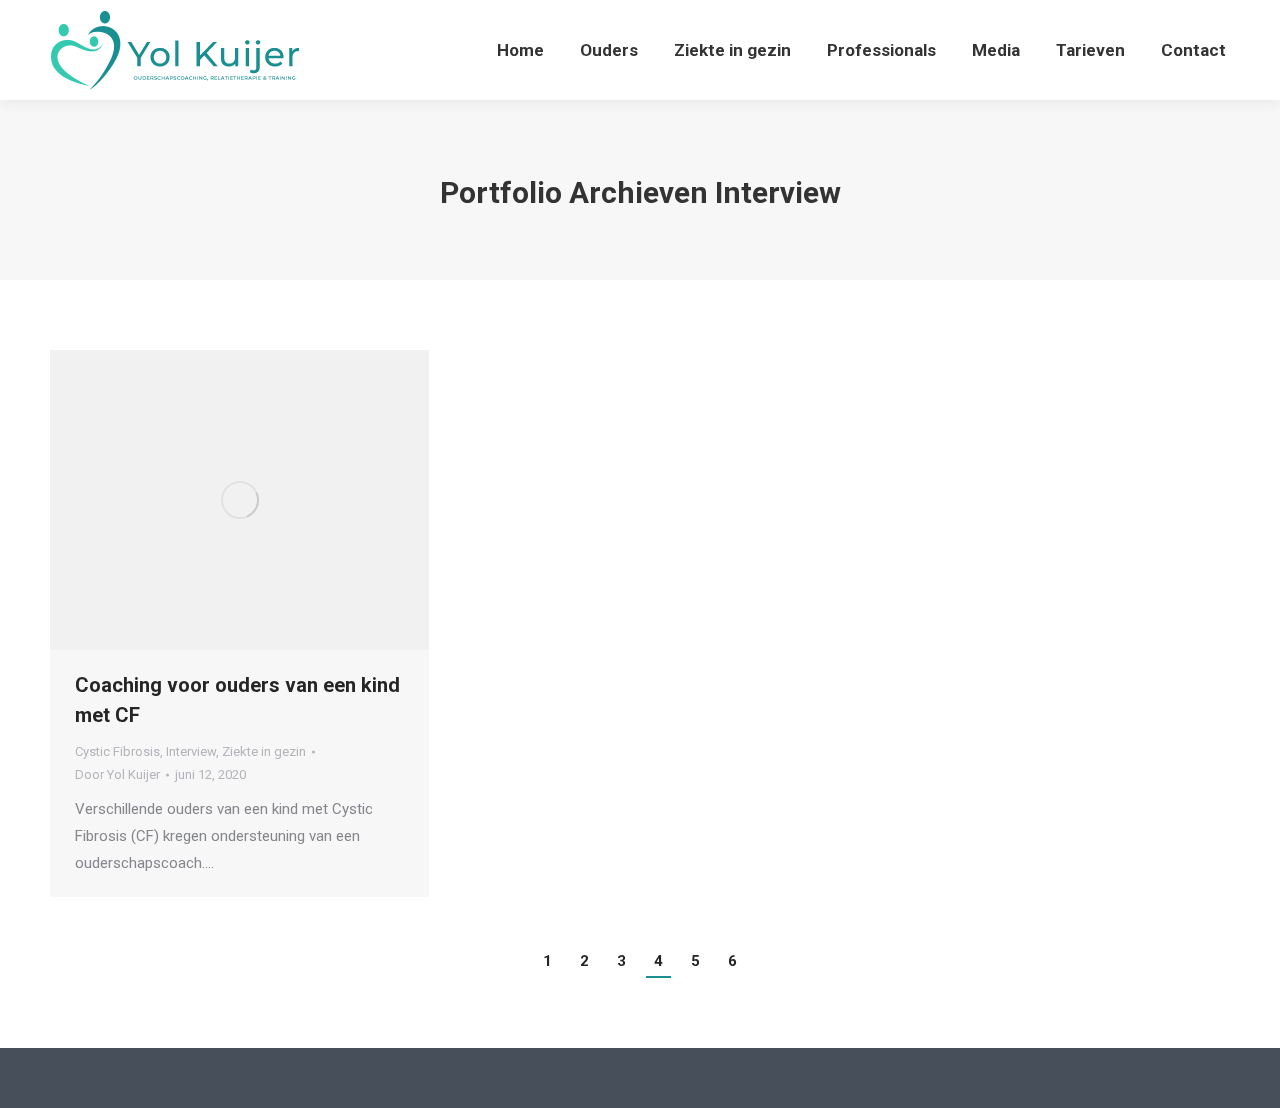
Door (117, 774)
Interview (191, 751)
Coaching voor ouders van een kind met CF (237, 700)
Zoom (213, 500)
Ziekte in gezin (264, 751)
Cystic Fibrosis (117, 751)
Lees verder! (267, 500)
